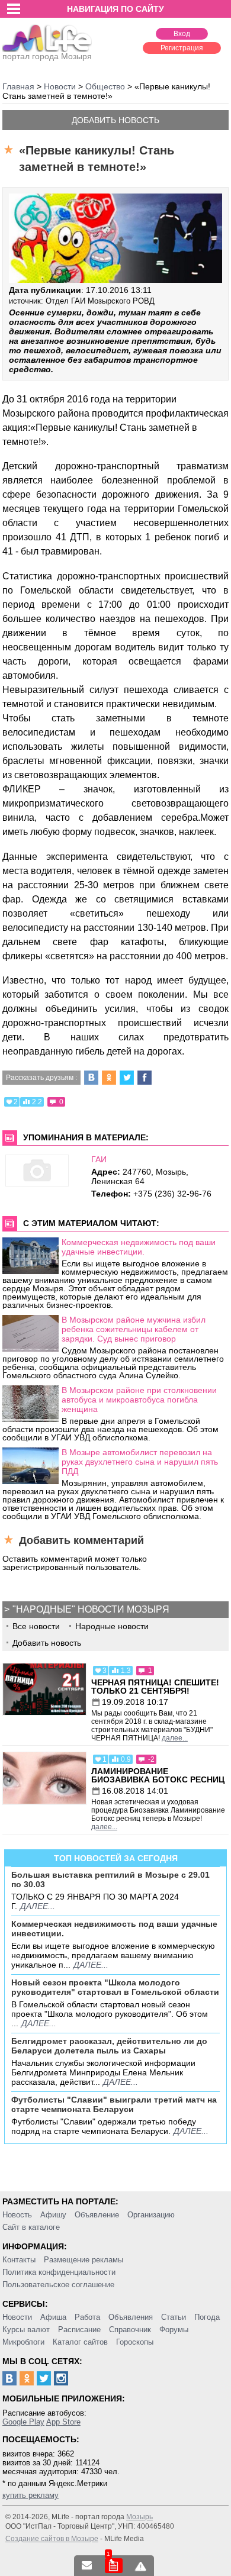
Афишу (53, 2215)
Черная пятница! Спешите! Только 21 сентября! (155, 1687)
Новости (17, 2317)
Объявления (131, 2317)
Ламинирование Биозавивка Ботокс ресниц (158, 1775)
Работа (87, 2317)
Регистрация (182, 48)
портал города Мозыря (47, 56)
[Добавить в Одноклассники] (109, 1078)
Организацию (151, 2215)
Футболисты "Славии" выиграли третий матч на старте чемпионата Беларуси (114, 2104)
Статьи (174, 2317)
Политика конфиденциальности (59, 2272)
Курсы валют (26, 2330)
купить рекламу (31, 2495)
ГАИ (99, 1159)
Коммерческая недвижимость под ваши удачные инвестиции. (139, 1247)
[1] (114, 2566)
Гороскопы (135, 2342)
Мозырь (139, 2517)
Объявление (97, 2215)
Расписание (79, 2330)
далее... (175, 1738)
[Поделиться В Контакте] (91, 1078)
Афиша (53, 2317)
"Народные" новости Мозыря (91, 1609)
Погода (207, 2317)
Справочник (130, 2330)
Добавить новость (115, 120)
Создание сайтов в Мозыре (52, 2539)
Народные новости (112, 1626)
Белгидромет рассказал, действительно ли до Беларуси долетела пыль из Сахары (109, 2046)
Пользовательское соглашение (58, 2285)
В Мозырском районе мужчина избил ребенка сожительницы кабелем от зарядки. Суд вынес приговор (134, 1329)
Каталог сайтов (80, 2342)
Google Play (23, 2422)
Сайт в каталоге (31, 2227)
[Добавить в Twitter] (127, 1078)
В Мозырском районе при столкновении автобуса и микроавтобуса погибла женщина (139, 1400)
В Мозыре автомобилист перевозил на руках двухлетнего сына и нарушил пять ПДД (140, 1462)
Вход (182, 34)
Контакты (19, 2260)
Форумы (174, 2330)
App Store (63, 2422)
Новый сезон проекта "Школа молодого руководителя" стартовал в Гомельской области (115, 1987)
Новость (17, 2215)
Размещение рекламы (84, 2260)
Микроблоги (23, 2342)
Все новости (36, 1626)
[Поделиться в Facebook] (145, 1078)
